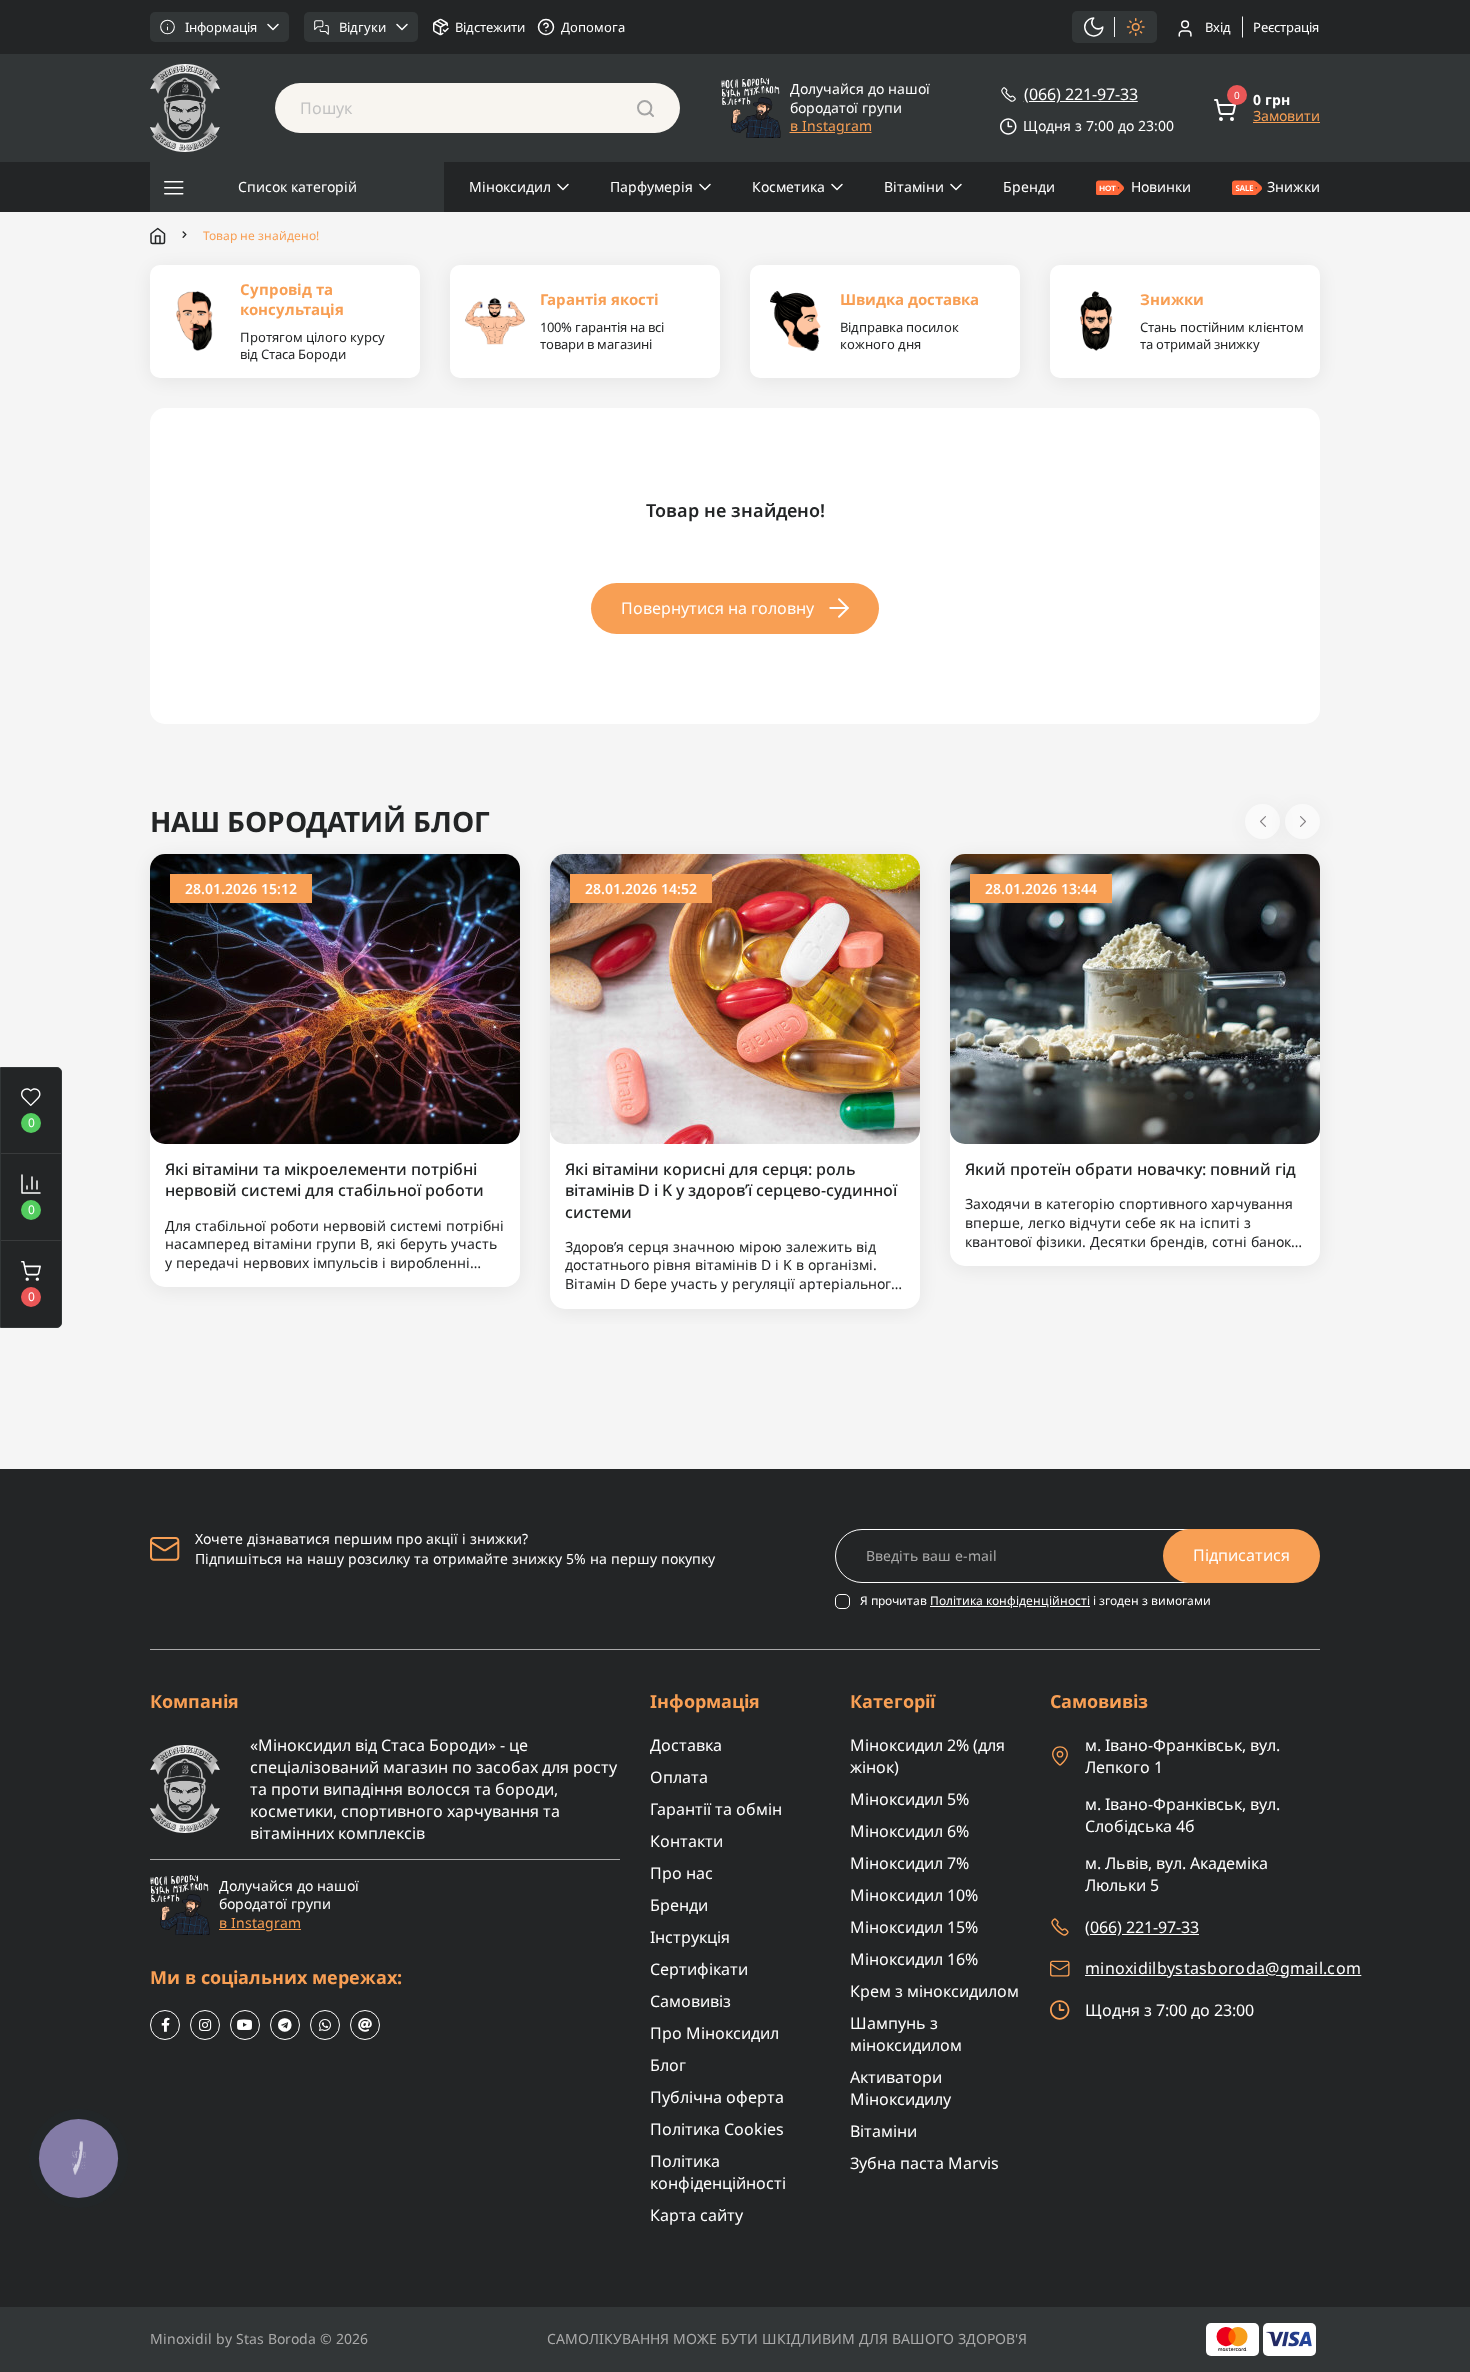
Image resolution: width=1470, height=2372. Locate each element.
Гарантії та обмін (716, 1809)
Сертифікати (699, 1969)
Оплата (679, 1777)
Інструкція (690, 1937)
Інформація (221, 27)
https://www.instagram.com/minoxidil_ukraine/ (205, 2025)
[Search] (645, 108)
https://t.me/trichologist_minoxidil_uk (285, 2025)
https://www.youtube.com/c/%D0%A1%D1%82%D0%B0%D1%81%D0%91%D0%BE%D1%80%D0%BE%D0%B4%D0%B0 (245, 2025)
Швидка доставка (909, 299)
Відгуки (362, 27)
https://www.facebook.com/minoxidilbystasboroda (165, 2025)
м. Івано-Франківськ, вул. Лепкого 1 (1182, 1756)
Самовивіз (690, 2001)
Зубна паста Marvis (924, 2163)
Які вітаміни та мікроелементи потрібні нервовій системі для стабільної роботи (324, 1180)
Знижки (1293, 186)
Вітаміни (914, 186)
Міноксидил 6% (909, 1831)
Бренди (1029, 186)
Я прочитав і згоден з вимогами (1035, 1601)
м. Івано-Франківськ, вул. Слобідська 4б (1182, 1815)
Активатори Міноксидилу (900, 2088)
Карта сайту (696, 2215)
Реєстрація (1286, 27)
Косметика (788, 186)
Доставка (686, 1745)
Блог (668, 2065)
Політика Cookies (717, 2129)
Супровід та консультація (292, 299)
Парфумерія (651, 186)
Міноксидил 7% (909, 1863)
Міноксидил (510, 186)
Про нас (681, 1873)
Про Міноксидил (714, 2033)
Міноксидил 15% (914, 1927)
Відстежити (490, 27)
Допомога (593, 27)
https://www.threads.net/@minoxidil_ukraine (365, 2025)
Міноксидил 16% (914, 1959)
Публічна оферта (717, 2097)
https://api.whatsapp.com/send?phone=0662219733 (325, 2025)
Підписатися (1241, 1555)
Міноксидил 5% (909, 1799)
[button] (31, 1284)
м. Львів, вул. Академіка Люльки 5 (1176, 1874)
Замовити (1286, 116)
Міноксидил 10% (914, 1895)
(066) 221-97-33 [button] (1142, 1927)
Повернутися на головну (717, 608)
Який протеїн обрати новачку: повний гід (1130, 1169)
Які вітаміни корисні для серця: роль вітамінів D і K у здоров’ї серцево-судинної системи (731, 1191)
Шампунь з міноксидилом (906, 2034)
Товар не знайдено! (261, 236)
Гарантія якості (599, 299)
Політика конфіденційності (1010, 1600)
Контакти (686, 1841)
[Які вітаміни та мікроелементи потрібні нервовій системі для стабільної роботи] (335, 997)
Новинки (1161, 186)
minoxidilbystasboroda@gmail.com (1223, 1968)
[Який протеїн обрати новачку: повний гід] (1135, 997)
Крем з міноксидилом (934, 1991)
